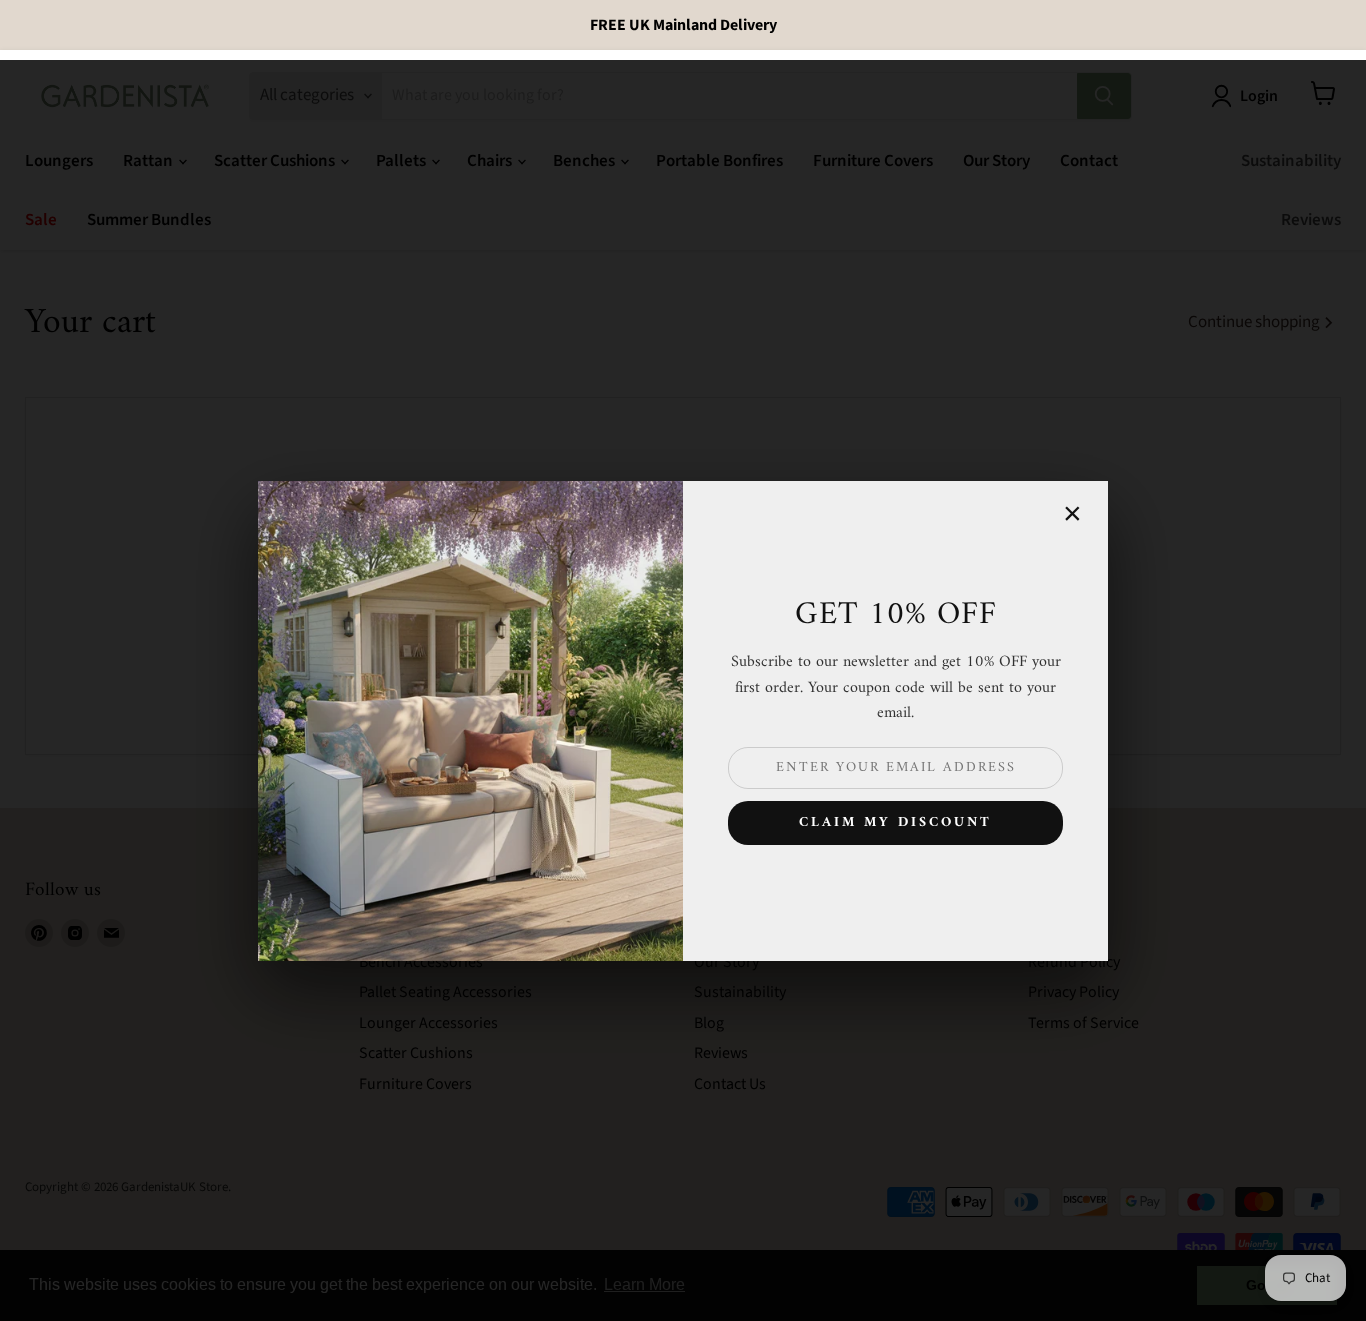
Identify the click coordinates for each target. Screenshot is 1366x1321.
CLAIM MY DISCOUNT (895, 822)
